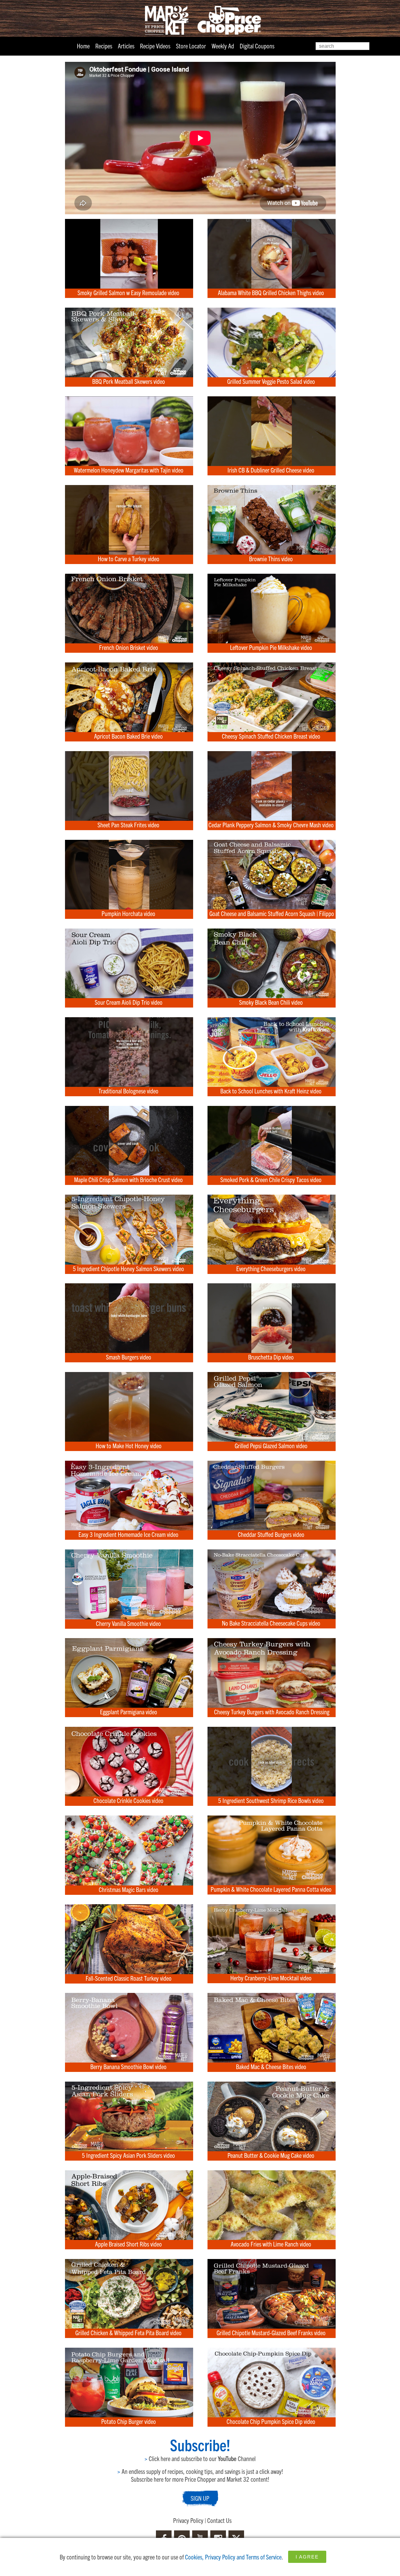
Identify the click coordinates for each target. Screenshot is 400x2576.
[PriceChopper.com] (200, 20)
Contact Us (219, 2520)
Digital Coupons (257, 46)
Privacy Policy (188, 2520)
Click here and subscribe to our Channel (200, 2458)
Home (83, 46)
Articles (126, 46)
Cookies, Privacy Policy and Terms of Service (233, 2557)
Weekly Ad (223, 46)
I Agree (307, 2557)
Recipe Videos (155, 46)
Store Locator (191, 46)
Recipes (104, 46)
